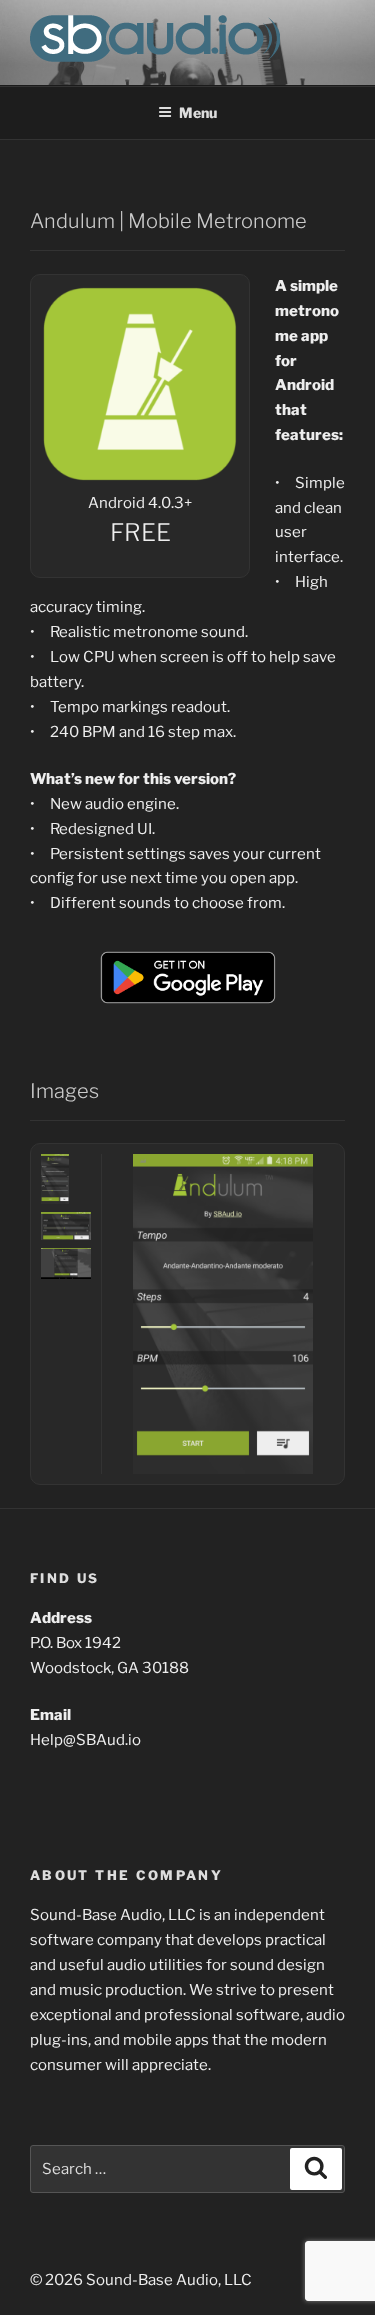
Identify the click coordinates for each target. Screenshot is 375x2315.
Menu (198, 112)
